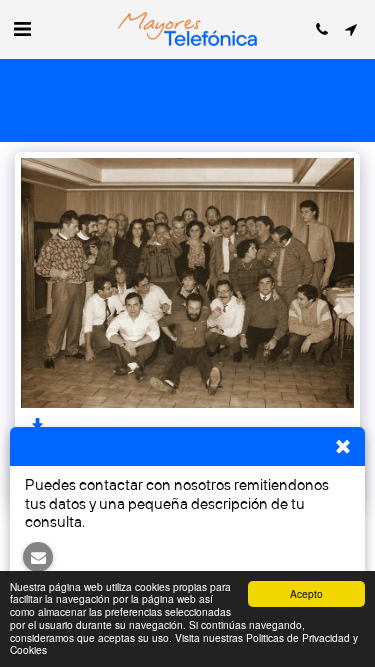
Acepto (306, 593)
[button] (22, 28)
